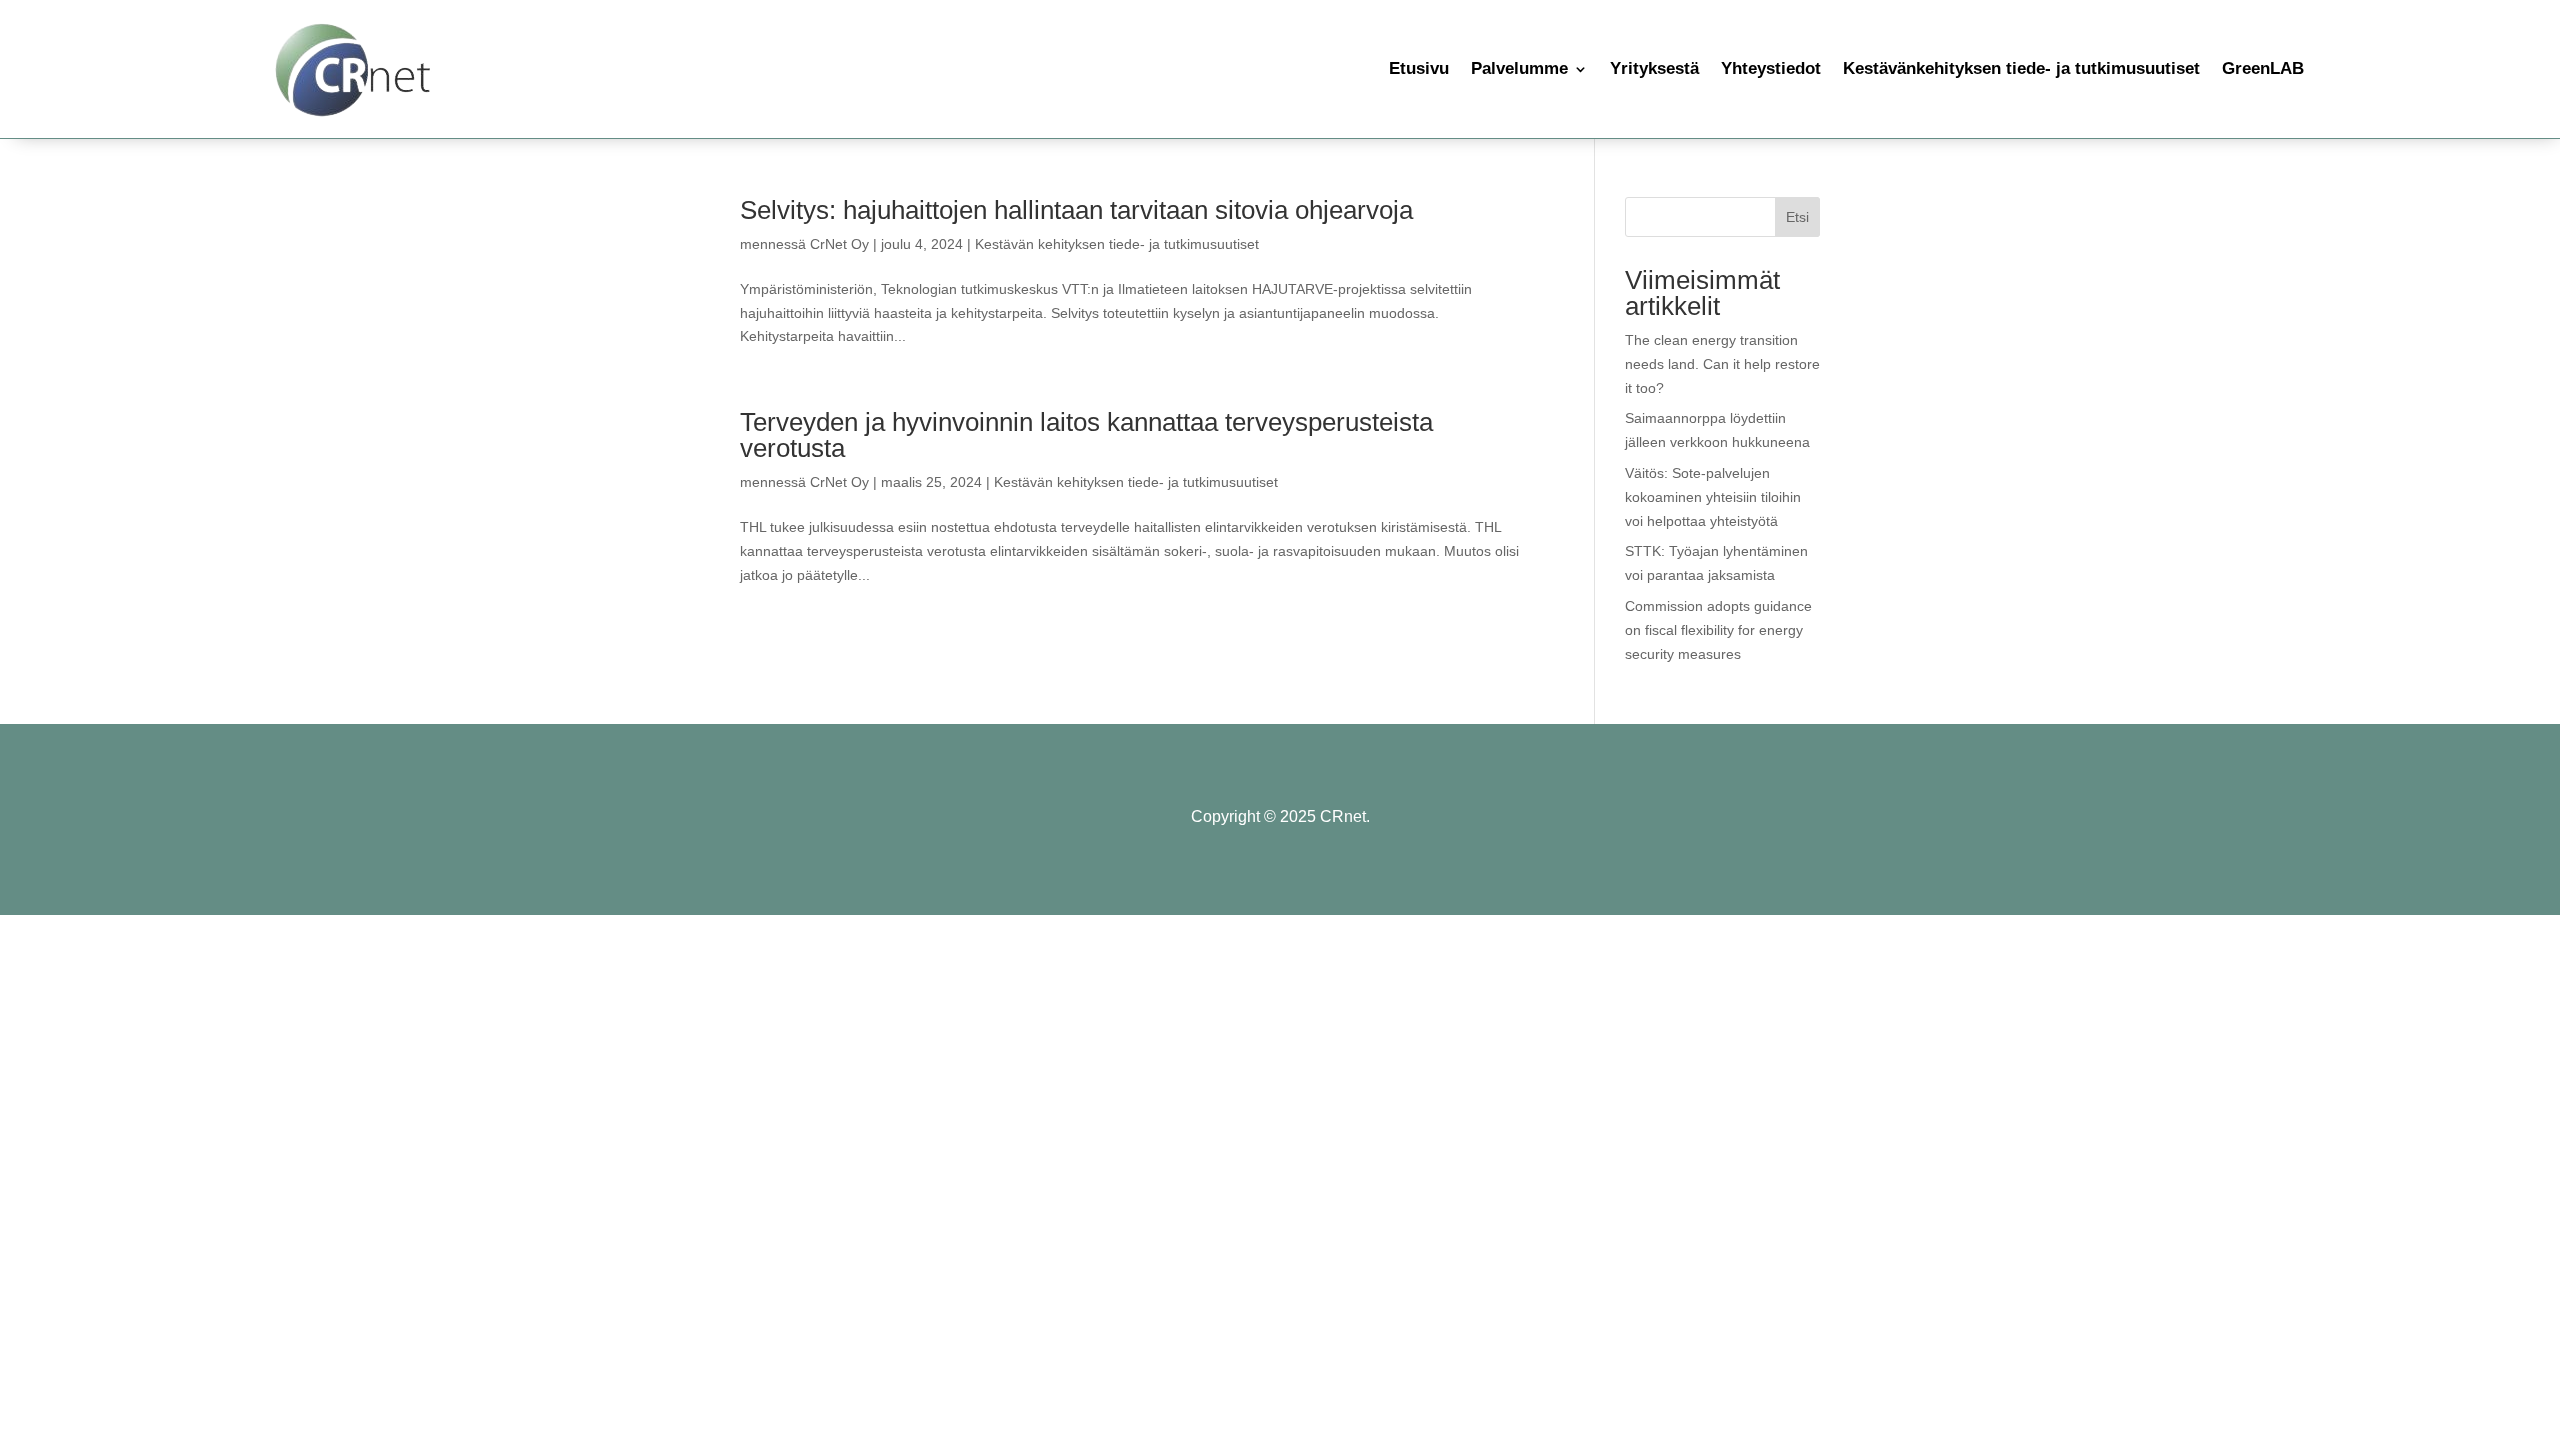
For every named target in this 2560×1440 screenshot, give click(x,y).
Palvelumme (1519, 68)
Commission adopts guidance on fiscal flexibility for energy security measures (1718, 630)
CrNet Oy (839, 244)
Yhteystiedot (1771, 68)
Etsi (1797, 217)
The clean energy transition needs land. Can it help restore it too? (1722, 364)
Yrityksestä (1654, 68)
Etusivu (1419, 68)
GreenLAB (2263, 68)
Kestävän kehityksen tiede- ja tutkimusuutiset (1117, 244)
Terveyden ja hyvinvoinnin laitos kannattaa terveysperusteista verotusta (1086, 435)
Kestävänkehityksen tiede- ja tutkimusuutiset (2021, 68)
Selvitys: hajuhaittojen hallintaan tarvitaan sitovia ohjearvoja (1076, 210)
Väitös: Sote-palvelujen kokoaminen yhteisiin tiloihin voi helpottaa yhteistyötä (1713, 497)
